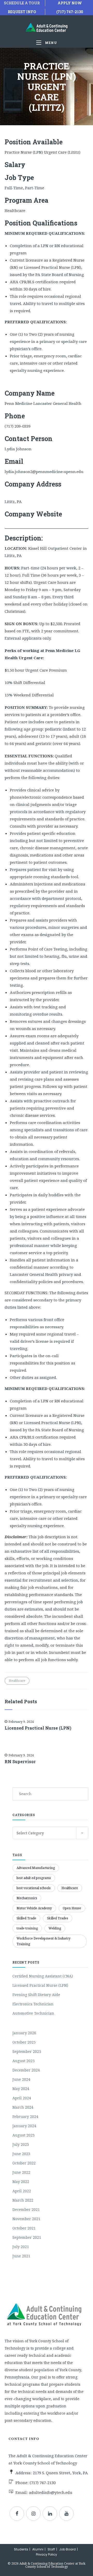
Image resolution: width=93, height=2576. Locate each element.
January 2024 (24, 2126)
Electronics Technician (33, 2004)
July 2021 (21, 2247)
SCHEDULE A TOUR (22, 3)
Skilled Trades (58, 1918)
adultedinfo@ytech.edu (51, 2492)
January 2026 (24, 2033)
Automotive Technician (33, 2013)
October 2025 (24, 2042)
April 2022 (22, 2191)
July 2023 (21, 2144)
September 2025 (27, 2051)
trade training (27, 1928)
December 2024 (26, 2070)
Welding (55, 1928)
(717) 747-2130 (70, 12)
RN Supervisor (20, 1762)
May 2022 (21, 2182)
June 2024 (21, 2079)
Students (21, 2549)
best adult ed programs (34, 1878)
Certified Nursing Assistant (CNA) (43, 1976)
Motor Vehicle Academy (34, 1908)
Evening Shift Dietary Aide (36, 1995)
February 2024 (25, 2116)
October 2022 (24, 2163)
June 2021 (21, 2256)
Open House (72, 1908)
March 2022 (23, 2200)
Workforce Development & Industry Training (44, 1941)
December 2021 (26, 2209)
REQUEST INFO (22, 12)
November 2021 (26, 2219)
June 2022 (21, 2172)
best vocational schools (34, 1888)
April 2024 (22, 2098)
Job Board (67, 2549)
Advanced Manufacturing (36, 1868)
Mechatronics (27, 1898)
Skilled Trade (26, 1918)
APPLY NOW (70, 3)
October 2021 (24, 2228)
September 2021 (27, 2237)
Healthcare (17, 1681)
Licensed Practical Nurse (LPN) (38, 1728)
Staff (51, 2549)
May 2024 (21, 2089)
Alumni (38, 2549)
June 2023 (21, 2154)
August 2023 (24, 2135)
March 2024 (23, 2107)
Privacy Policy (47, 2554)
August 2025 (24, 2061)
